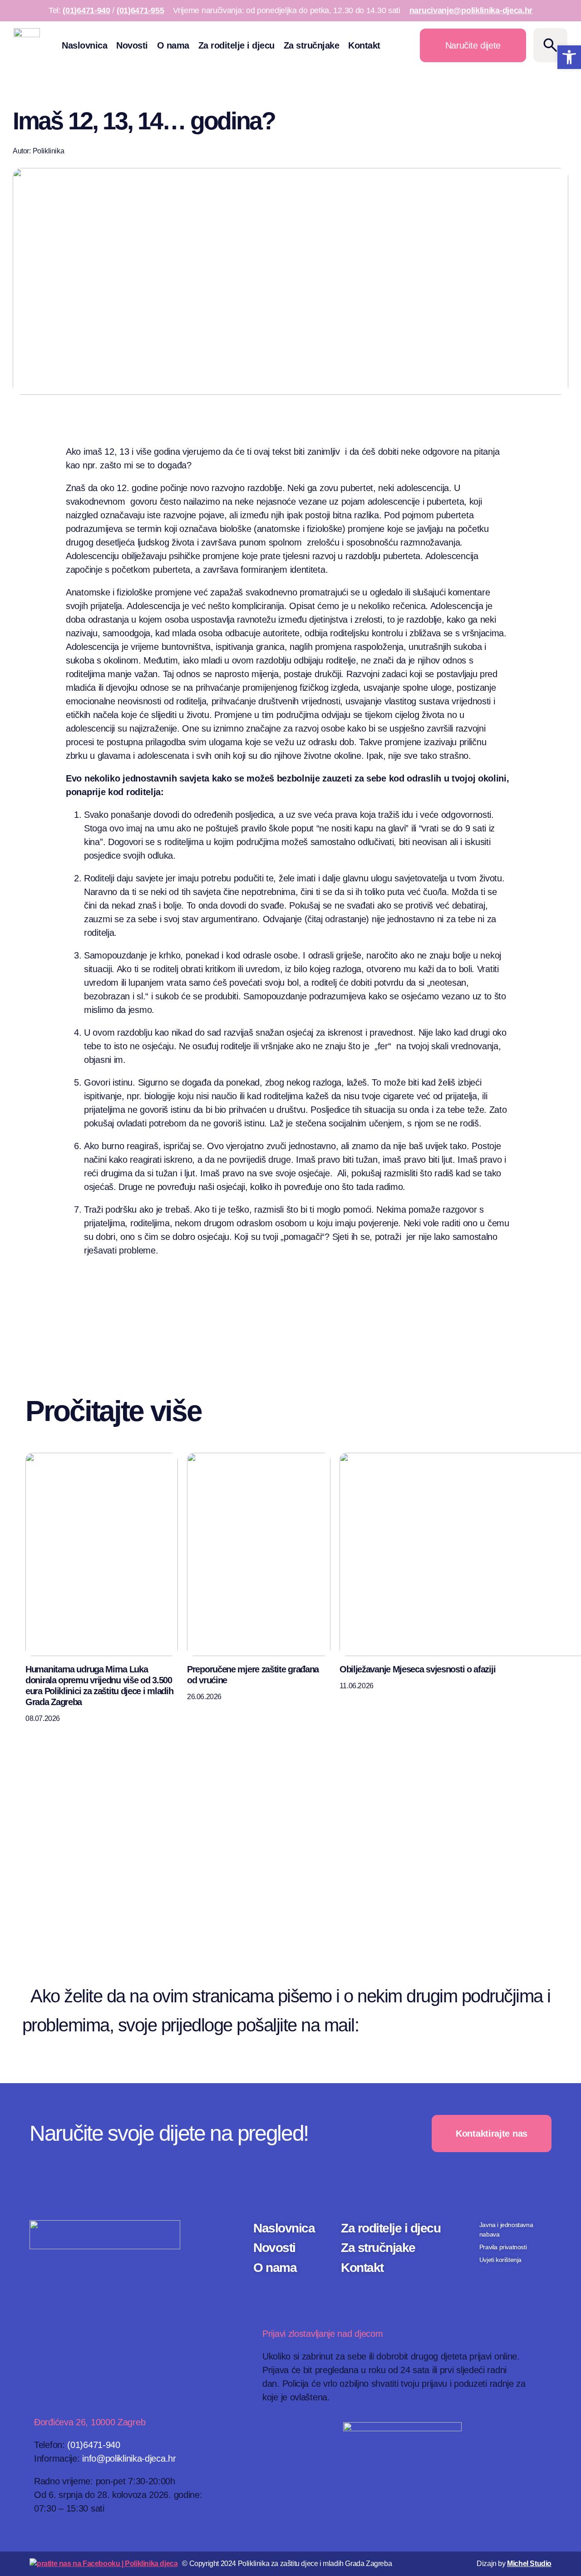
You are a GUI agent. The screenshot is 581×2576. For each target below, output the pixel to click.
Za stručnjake (312, 45)
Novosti (132, 45)
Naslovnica (84, 45)
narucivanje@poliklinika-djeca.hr (471, 10)
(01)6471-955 (140, 10)
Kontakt (364, 45)
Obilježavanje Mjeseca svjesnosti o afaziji (417, 1669)
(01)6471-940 (86, 10)
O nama (173, 45)
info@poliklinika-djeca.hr (461, 2025)
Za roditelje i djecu (236, 45)
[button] (569, 57)
